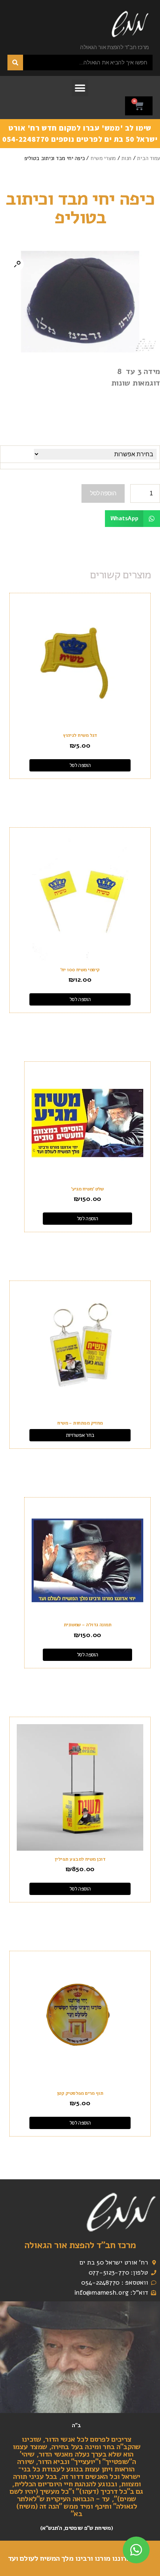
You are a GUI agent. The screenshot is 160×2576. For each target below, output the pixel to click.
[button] (80, 88)
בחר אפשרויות (80, 1435)
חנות (126, 158)
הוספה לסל (103, 493)
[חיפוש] (15, 63)
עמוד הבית (148, 158)
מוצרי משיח (103, 158)
